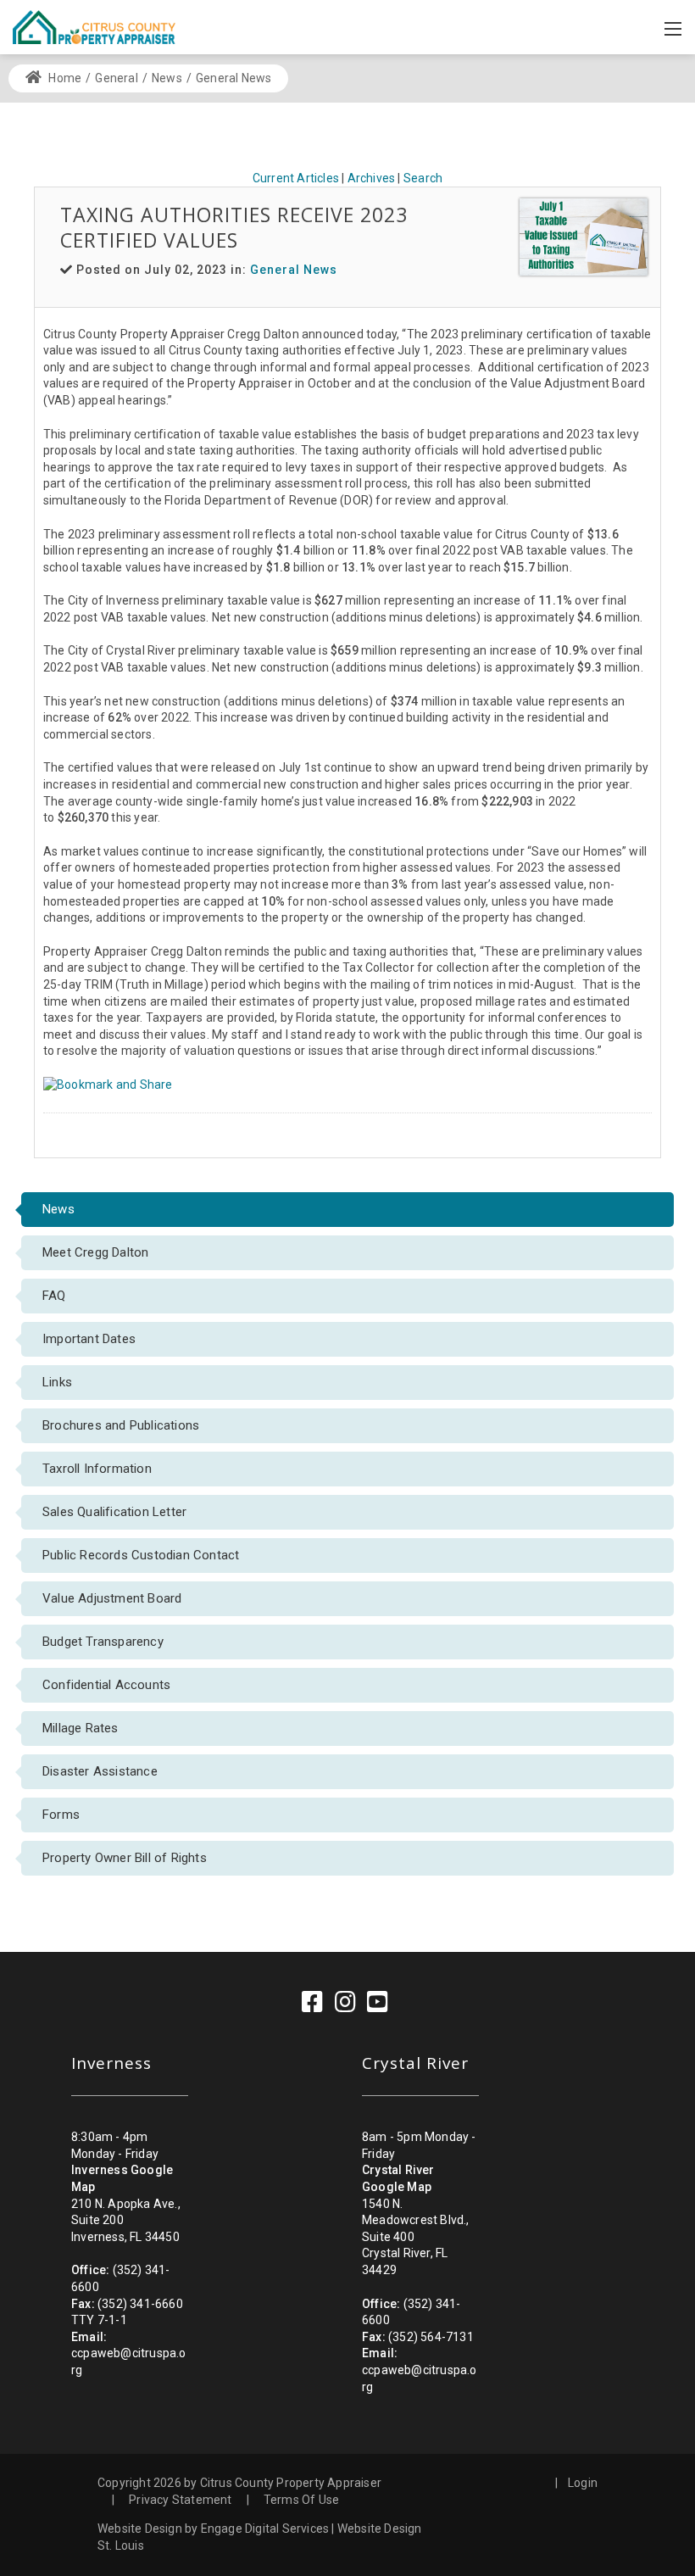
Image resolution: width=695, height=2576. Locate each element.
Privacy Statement (180, 2500)
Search (423, 178)
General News (294, 270)
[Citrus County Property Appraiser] (94, 26)
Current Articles (296, 178)
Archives (372, 178)
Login (583, 2483)
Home (64, 78)
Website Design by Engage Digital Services (213, 2529)
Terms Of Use (301, 2500)
